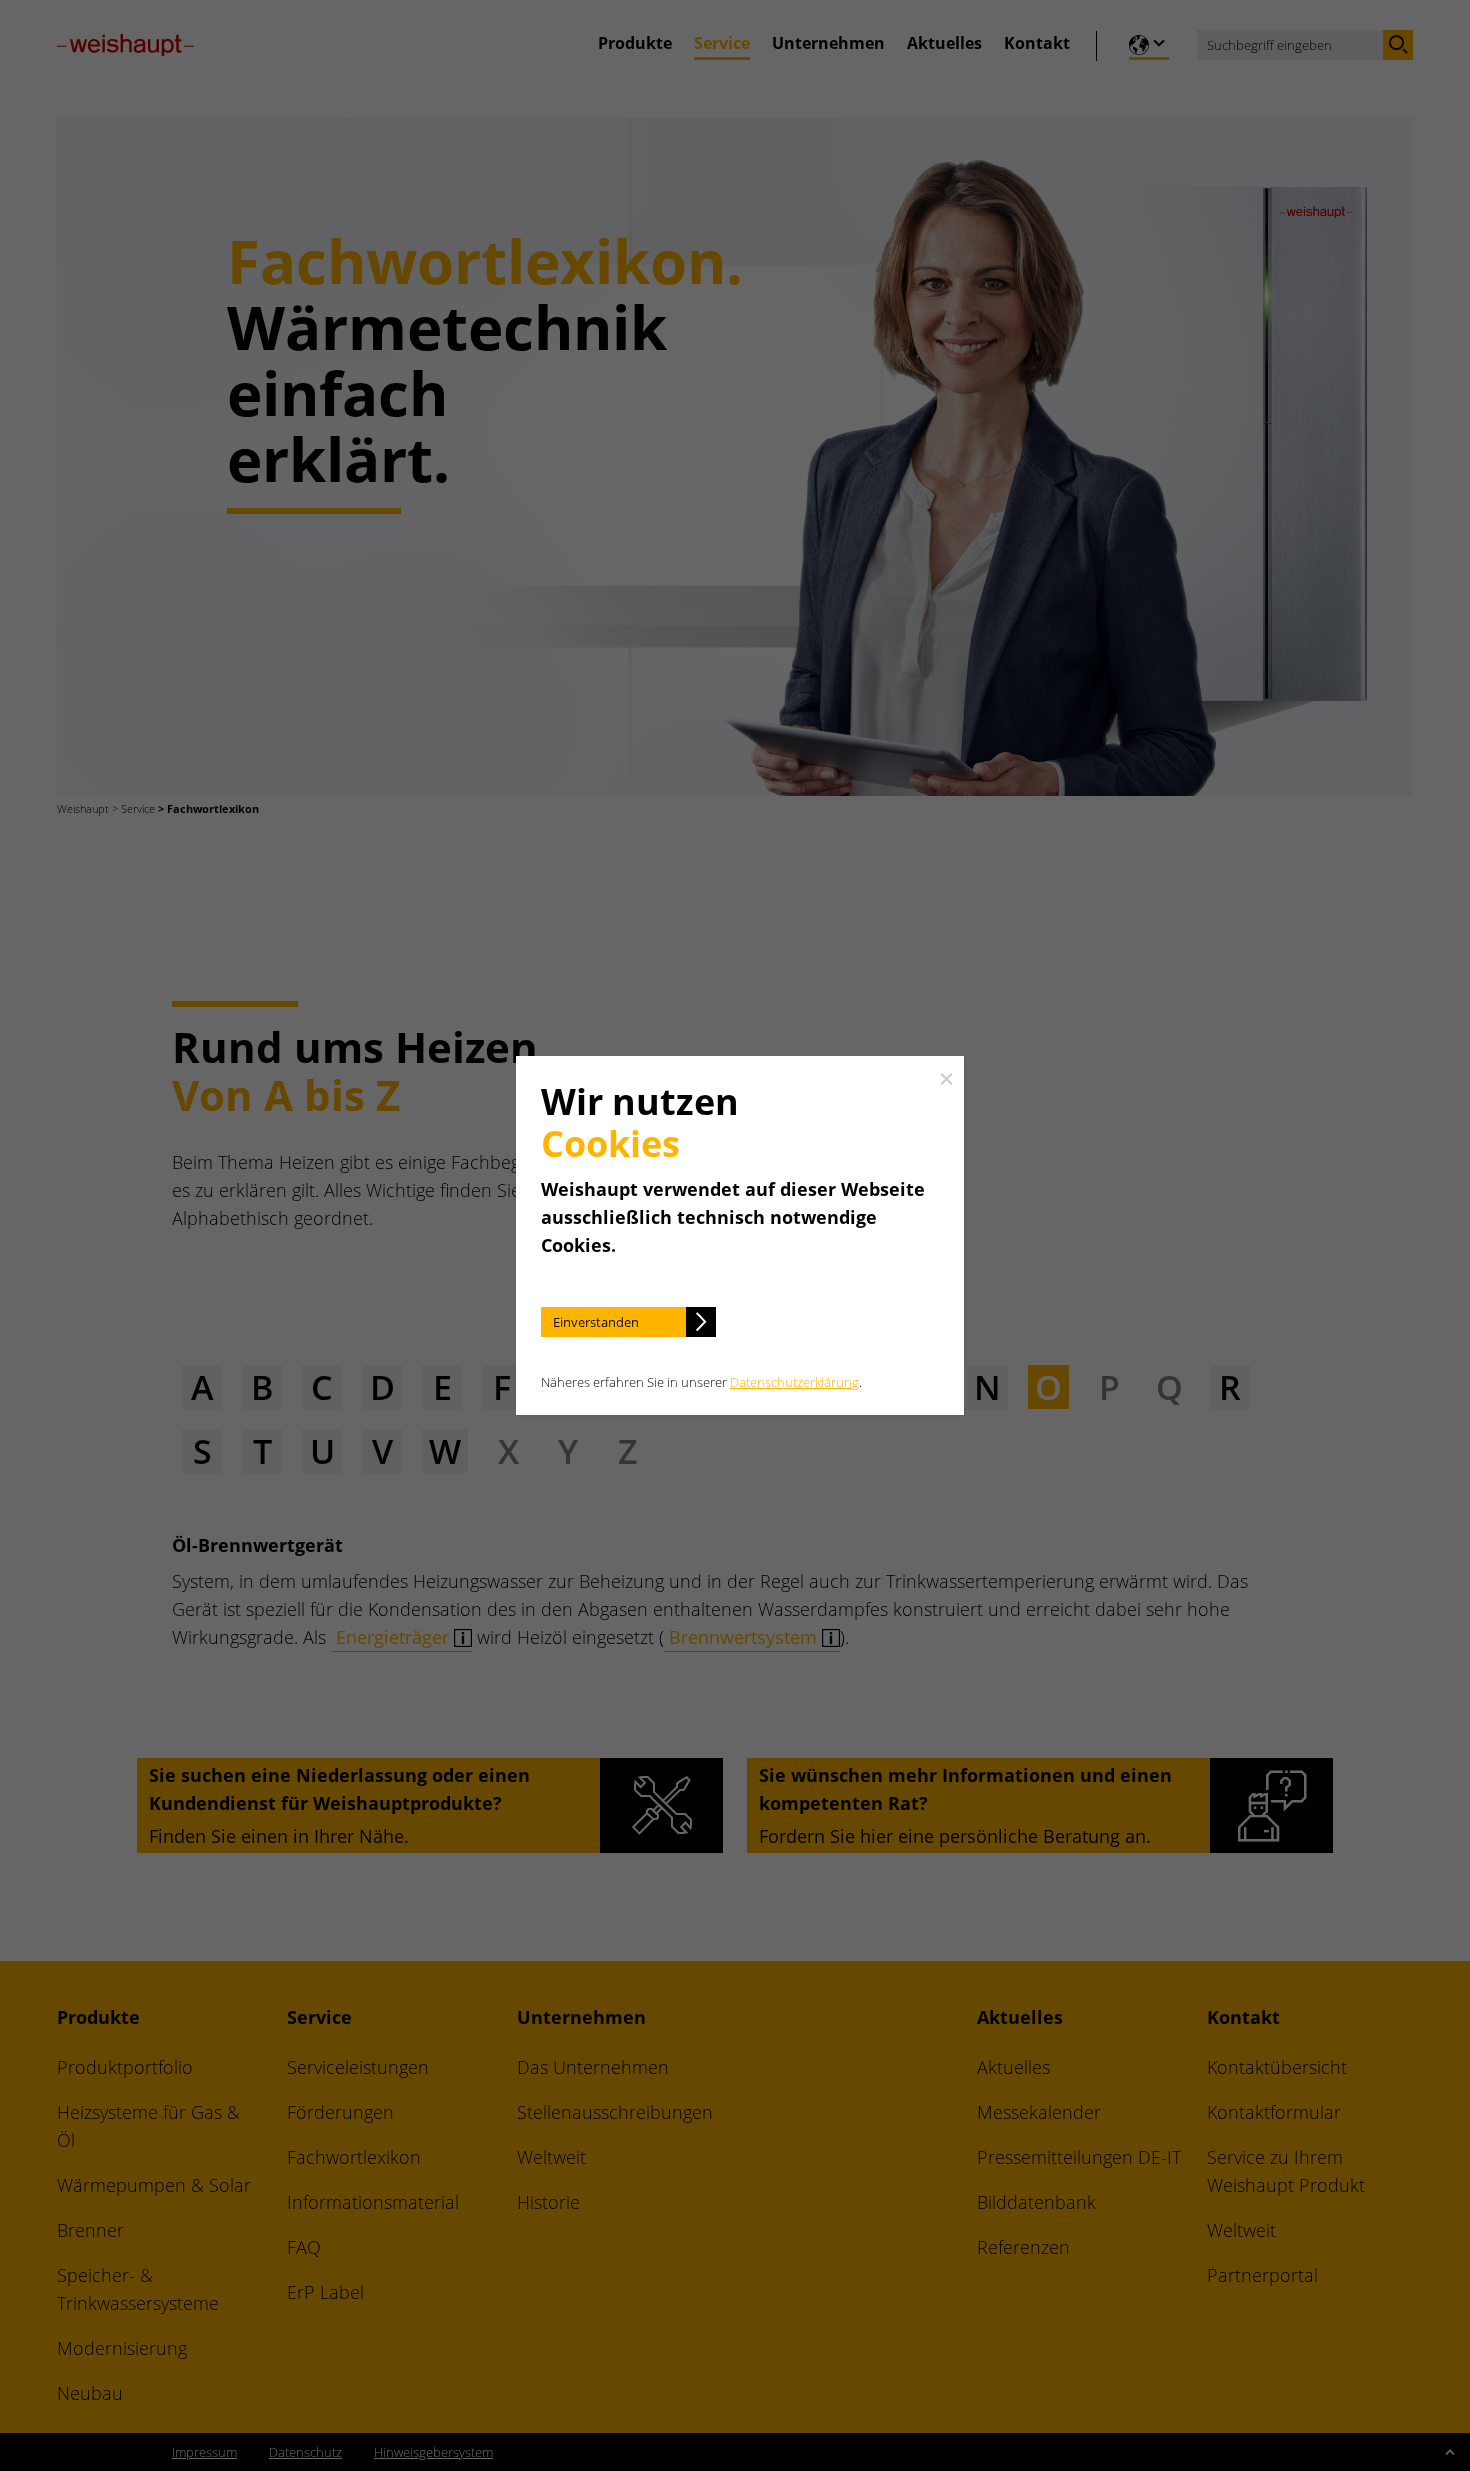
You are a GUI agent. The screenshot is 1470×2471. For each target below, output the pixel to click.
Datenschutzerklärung (794, 1382)
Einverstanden (596, 1322)
